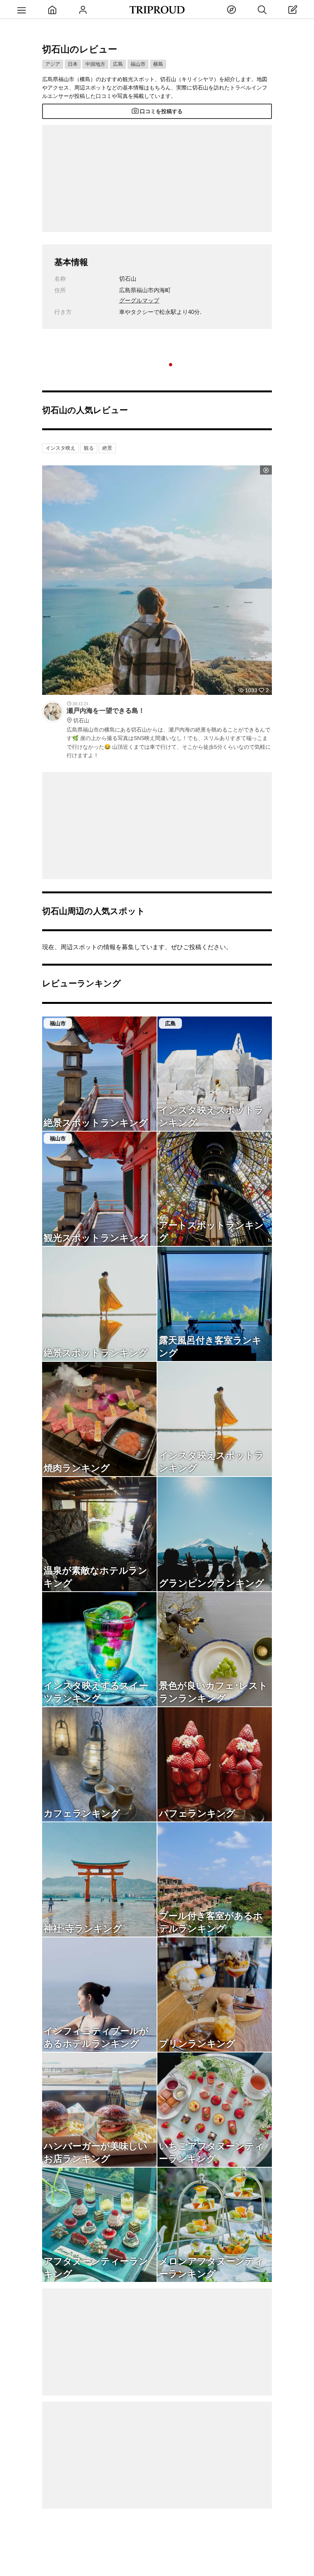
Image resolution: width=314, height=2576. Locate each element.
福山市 (138, 64)
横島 (158, 64)
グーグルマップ (139, 300)
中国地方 (95, 64)
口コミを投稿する (161, 111)
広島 (118, 64)
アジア (53, 64)
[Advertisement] (157, 179)
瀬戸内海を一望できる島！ (106, 715)
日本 (73, 64)
